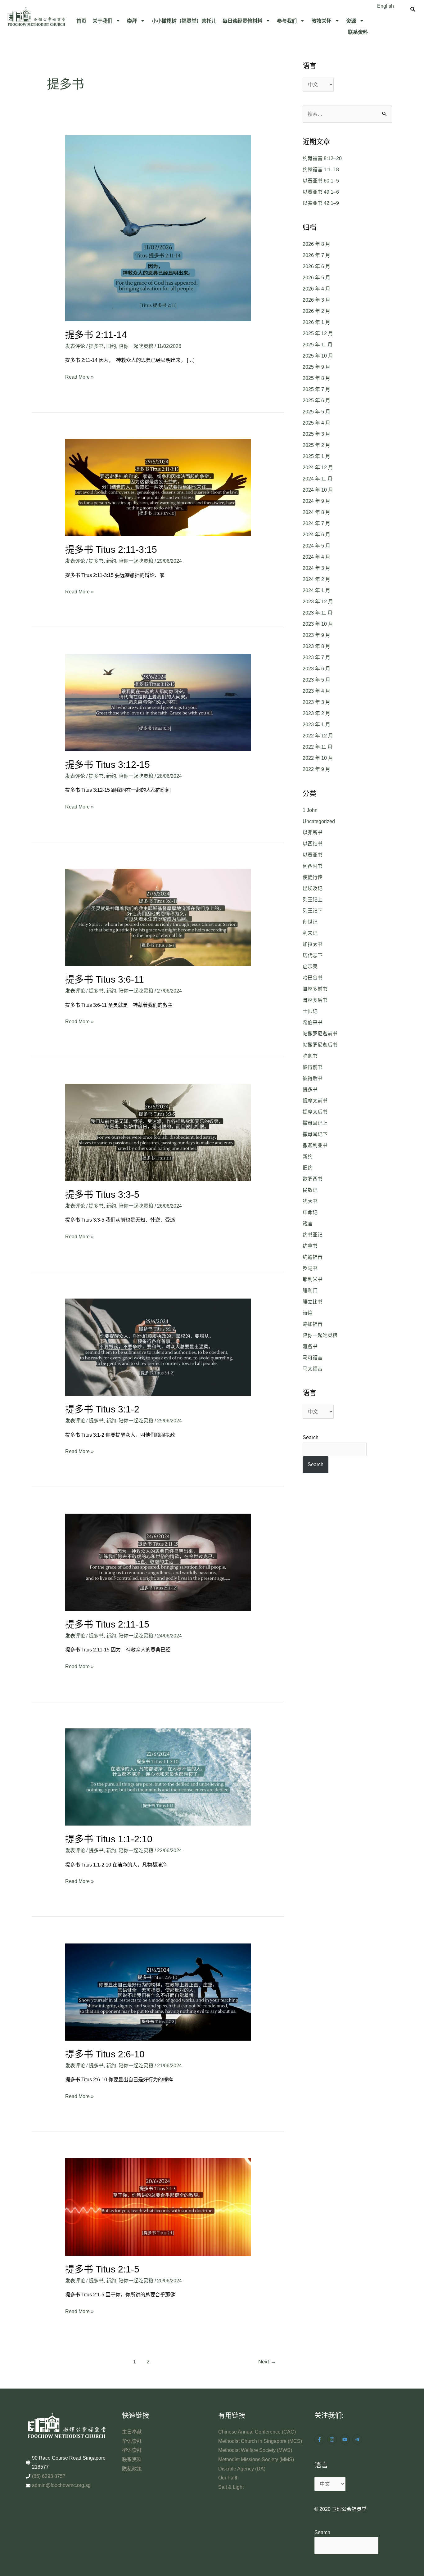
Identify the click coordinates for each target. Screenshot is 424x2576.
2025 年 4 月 (316, 423)
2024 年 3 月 (316, 568)
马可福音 (313, 1358)
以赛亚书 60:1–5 (321, 181)
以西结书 (313, 844)
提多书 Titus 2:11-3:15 (111, 549)
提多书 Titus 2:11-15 (107, 1624)
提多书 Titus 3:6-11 (105, 979)
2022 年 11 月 (318, 747)
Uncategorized (319, 821)
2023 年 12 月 (318, 602)
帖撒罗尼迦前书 (320, 1034)
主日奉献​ (132, 2432)
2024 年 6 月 (316, 535)
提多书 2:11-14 (96, 335)
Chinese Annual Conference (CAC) (257, 2432)
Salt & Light (231, 2487)
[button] (107, 21)
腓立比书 (313, 1302)
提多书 (96, 346)
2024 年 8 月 (316, 512)
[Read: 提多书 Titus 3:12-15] (158, 702)
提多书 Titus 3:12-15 (108, 765)
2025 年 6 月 (316, 401)
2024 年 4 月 (316, 557)
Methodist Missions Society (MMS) (256, 2459)
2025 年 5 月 (316, 412)
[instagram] (333, 2439)
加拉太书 (313, 944)
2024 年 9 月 (316, 501)
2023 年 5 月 (316, 680)
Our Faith (228, 2478)
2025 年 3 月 (316, 434)
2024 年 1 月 (316, 590)
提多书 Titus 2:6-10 (105, 2054)
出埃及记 (313, 888)
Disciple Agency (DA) (242, 2469)
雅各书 (310, 1347)
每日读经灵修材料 (242, 21)
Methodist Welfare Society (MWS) (255, 2450)
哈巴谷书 (313, 978)
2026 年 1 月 (316, 322)
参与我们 (287, 21)
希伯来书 (313, 1022)
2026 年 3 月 (316, 300)
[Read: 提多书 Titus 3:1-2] (158, 1347)
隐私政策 (132, 2469)
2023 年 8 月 (316, 646)
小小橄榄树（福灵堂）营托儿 (184, 21)
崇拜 (132, 21)
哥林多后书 (315, 1000)
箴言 (308, 1224)
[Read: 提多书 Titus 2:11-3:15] (158, 487)
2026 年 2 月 (316, 311)
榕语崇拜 (132, 2450)
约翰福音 (313, 1257)
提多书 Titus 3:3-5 (102, 1194)
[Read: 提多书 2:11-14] (158, 228)
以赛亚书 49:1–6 (321, 192)
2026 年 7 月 (316, 255)
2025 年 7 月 (316, 389)
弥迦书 (310, 1056)
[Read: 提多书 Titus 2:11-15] (158, 1562)
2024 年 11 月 (318, 479)
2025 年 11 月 (318, 345)
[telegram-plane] (358, 2439)
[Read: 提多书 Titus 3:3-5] (158, 1132)
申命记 (310, 1212)
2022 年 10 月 (318, 758)
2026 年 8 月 (316, 244)
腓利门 (310, 1291)
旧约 (111, 346)
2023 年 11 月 (318, 613)
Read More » (79, 376)
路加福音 (313, 1324)
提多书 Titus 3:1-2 (102, 1409)
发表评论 (75, 346)
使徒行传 (313, 877)
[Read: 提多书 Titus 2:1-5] (158, 2207)
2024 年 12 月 (318, 468)
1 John (310, 810)
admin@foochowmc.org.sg (61, 2485)
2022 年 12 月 (318, 736)
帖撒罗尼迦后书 (320, 1045)
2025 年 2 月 (316, 445)
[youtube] (346, 2439)
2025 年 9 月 (316, 367)
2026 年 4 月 (316, 289)
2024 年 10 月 (318, 490)
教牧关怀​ (322, 21)
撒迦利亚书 (315, 1145)
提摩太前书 (315, 1101)
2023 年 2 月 (316, 713)
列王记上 (313, 900)
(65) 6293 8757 (49, 2476)
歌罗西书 (313, 1179)
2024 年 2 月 (316, 579)
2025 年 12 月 (318, 333)
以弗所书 (313, 833)
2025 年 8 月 (316, 378)
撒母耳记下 (315, 1134)
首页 (81, 21)
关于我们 (102, 21)
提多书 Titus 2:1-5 (102, 2269)
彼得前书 (313, 1067)
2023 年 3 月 (316, 702)
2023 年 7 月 (316, 658)
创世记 (310, 922)
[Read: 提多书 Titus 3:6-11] (158, 917)
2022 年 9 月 (316, 769)
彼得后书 (313, 1078)
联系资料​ (358, 32)
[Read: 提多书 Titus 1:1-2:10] (158, 1777)
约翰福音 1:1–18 (321, 170)
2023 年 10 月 (318, 624)
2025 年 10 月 (318, 356)
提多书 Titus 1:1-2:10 (109, 1839)
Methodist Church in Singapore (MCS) (260, 2441)
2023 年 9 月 (316, 635)
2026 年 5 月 (316, 278)
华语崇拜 (132, 2441)
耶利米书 (313, 1279)
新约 (111, 561)
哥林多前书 (315, 989)
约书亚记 (313, 1235)
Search (311, 1437)
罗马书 (310, 1268)
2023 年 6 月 (316, 669)
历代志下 (313, 955)
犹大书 (310, 1201)
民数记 (310, 1190)
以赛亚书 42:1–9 (321, 203)
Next (267, 2362)
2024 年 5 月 (316, 546)
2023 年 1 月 (316, 725)
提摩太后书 (315, 1112)
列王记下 (313, 911)
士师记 (310, 1011)
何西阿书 (313, 866)
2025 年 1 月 (316, 456)
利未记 (310, 933)
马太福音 (313, 1369)
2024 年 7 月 (316, 523)
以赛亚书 (313, 855)
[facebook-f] (320, 2439)
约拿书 (310, 1246)
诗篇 (308, 1313)
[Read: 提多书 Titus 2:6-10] (158, 1992)
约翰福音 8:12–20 (322, 158)
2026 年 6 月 (316, 266)
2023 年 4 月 (316, 691)
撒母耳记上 (315, 1123)
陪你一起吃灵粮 (136, 346)
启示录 (310, 967)
